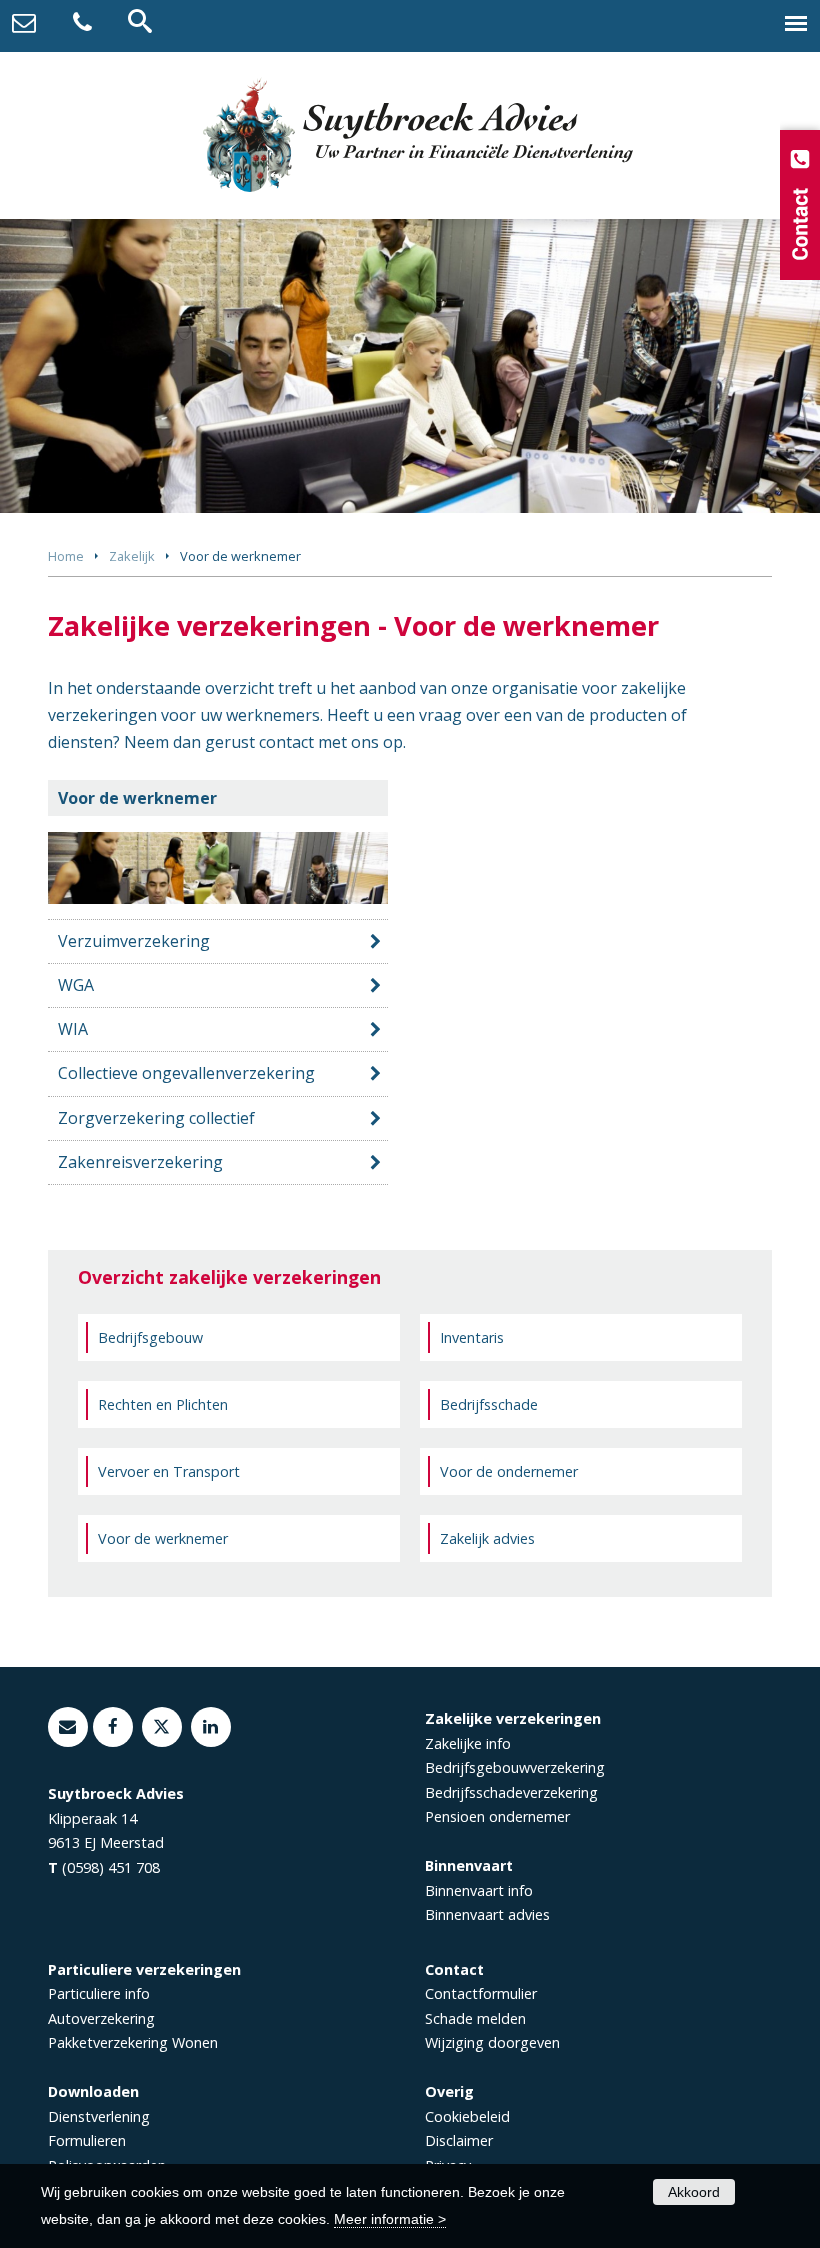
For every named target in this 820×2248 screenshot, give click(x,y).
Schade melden (475, 2018)
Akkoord (694, 2192)
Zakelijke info (468, 1743)
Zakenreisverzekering (140, 1162)
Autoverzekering (101, 2018)
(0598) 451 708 (111, 1867)
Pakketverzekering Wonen (133, 2042)
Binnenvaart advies (487, 1914)
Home (66, 556)
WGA (76, 985)
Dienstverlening (99, 2116)
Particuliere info (99, 1993)
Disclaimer (459, 2140)
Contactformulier (481, 1993)
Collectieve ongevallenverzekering (186, 1073)
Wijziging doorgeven (492, 2042)
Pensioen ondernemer (497, 1816)
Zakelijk (132, 556)
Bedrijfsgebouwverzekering (515, 1767)
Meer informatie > (390, 2219)
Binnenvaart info (479, 1890)
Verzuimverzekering (134, 941)
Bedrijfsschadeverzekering (511, 1792)
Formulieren (87, 2140)
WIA (73, 1029)
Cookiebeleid (467, 2116)
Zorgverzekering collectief (156, 1118)
